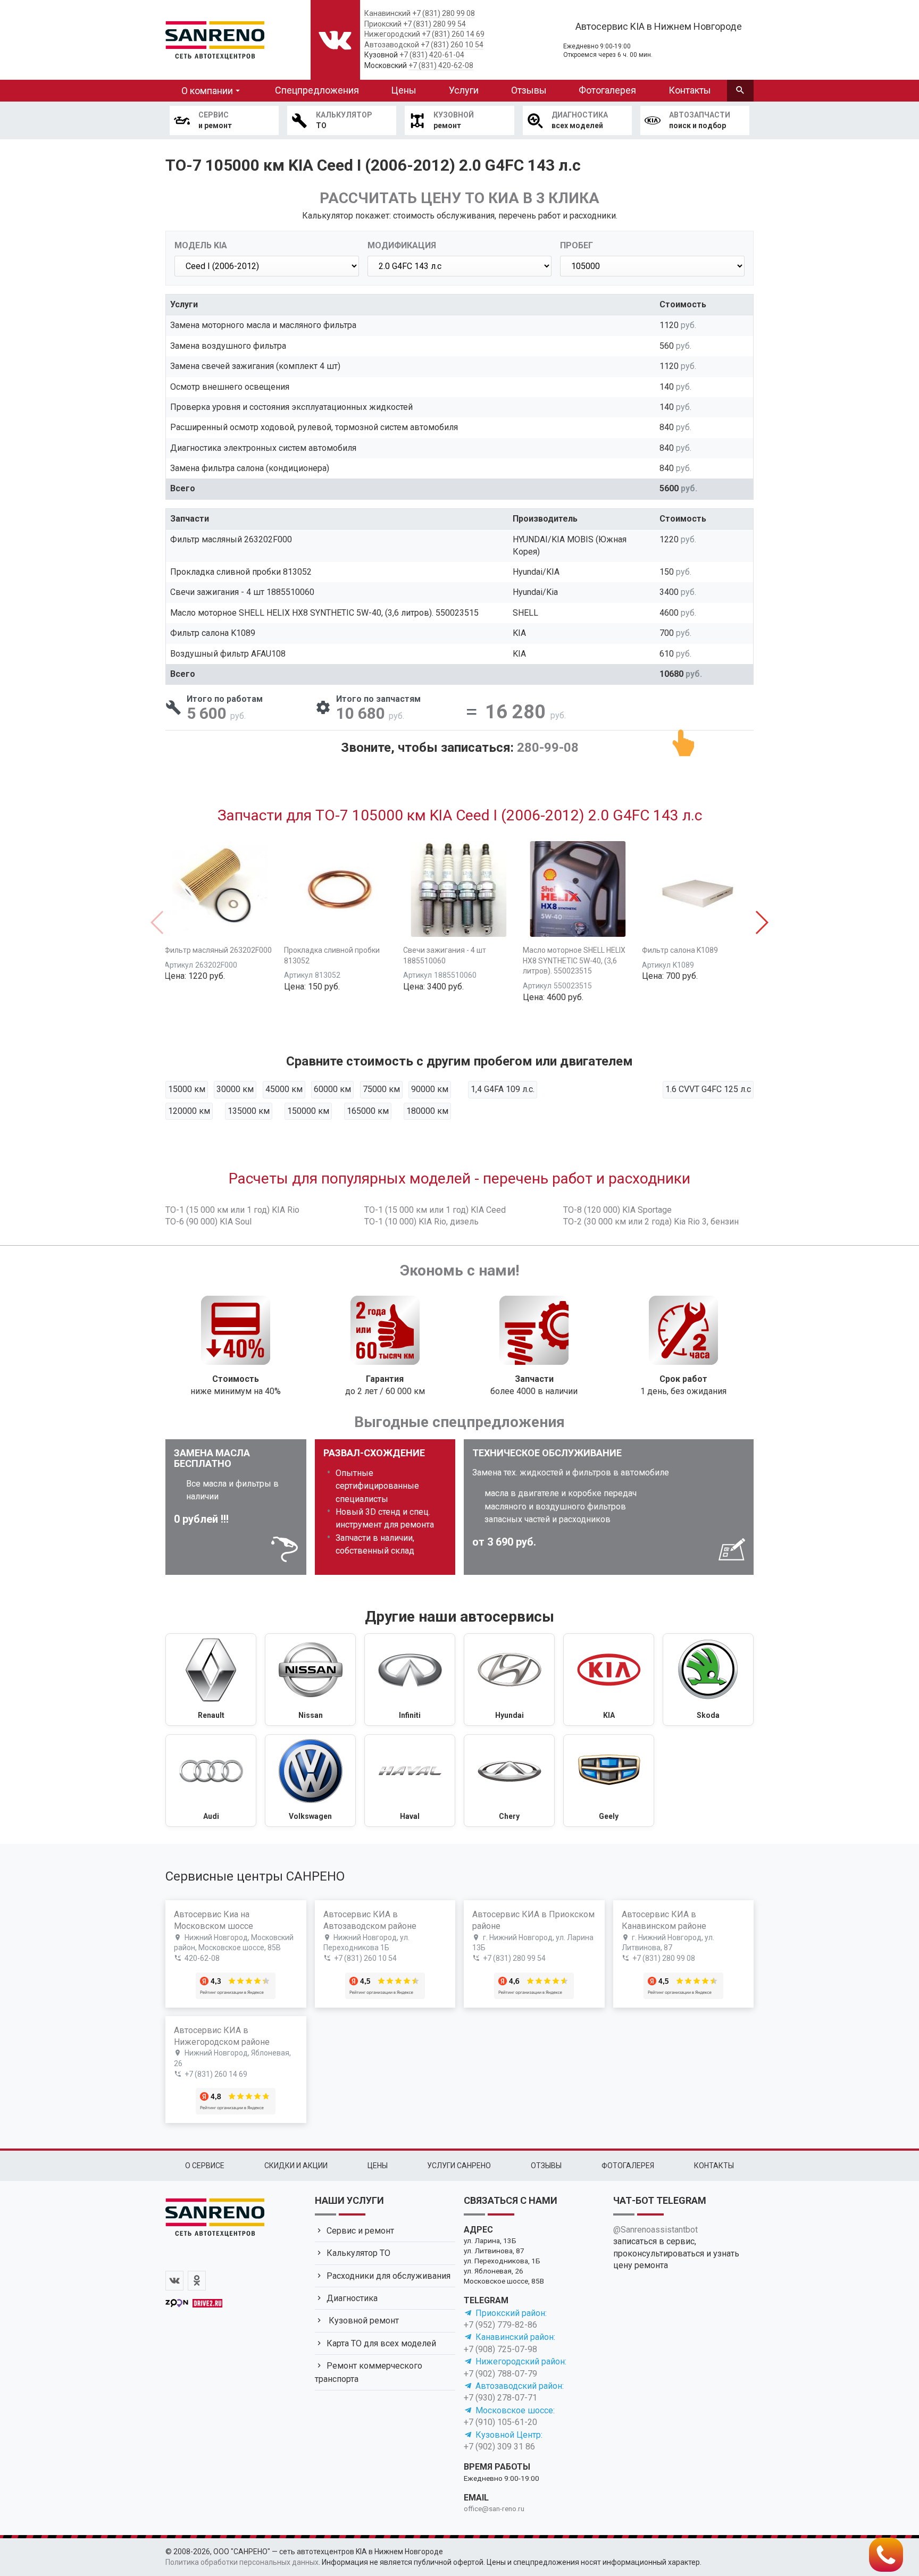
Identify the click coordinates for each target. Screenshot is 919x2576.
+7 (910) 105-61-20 (500, 2422)
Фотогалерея (607, 90)
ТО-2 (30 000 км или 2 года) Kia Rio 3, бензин (651, 1222)
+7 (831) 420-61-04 (432, 55)
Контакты (690, 90)
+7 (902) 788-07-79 (500, 2374)
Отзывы (529, 90)
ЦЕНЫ (378, 2166)
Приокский (383, 24)
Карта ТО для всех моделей (381, 2343)
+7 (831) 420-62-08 (441, 65)
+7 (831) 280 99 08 (444, 13)
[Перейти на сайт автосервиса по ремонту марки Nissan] (310, 1680)
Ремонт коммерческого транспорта (369, 2372)
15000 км (187, 1089)
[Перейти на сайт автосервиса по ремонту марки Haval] (410, 1781)
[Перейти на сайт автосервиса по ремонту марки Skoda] (708, 1680)
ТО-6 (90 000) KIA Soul (208, 1222)
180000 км (427, 1111)
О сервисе (205, 2166)
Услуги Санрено (459, 2166)
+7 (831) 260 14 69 (453, 34)
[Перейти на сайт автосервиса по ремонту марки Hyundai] (509, 1680)
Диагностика (352, 2298)
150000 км (308, 1111)
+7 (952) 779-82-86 (500, 2325)
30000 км (235, 1089)
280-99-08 (548, 748)
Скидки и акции (296, 2166)
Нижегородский (392, 34)
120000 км (189, 1111)
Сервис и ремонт (360, 2231)
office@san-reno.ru (494, 2508)
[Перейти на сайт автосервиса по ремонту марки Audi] (211, 1781)
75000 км (381, 1089)
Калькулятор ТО (358, 2253)
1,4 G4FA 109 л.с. (503, 1089)
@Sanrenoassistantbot (655, 2230)
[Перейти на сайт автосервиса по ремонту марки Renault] (211, 1680)
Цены (404, 90)
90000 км (430, 1089)
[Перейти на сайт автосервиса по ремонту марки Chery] (509, 1781)
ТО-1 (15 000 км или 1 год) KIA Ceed (435, 1210)
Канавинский (387, 13)
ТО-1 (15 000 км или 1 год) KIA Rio (232, 1210)
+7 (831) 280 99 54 (435, 24)
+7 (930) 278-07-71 (500, 2398)
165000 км (368, 1111)
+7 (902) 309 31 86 (499, 2447)
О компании (207, 91)
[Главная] (215, 38)
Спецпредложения (317, 90)
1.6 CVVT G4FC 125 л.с (708, 1089)
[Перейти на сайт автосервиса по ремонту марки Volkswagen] (310, 1781)
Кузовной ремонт (363, 2321)
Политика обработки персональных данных (242, 2562)
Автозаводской (392, 45)
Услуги (464, 90)
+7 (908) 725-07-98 (500, 2349)
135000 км (249, 1111)
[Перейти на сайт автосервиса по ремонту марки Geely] (609, 1781)
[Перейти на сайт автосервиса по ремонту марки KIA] (609, 1680)
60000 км (332, 1089)
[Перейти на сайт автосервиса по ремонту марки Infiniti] (410, 1680)
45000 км (284, 1089)
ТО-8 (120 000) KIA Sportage (617, 1210)
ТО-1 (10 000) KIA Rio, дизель (421, 1222)
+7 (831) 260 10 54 (452, 45)
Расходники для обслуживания (389, 2276)
